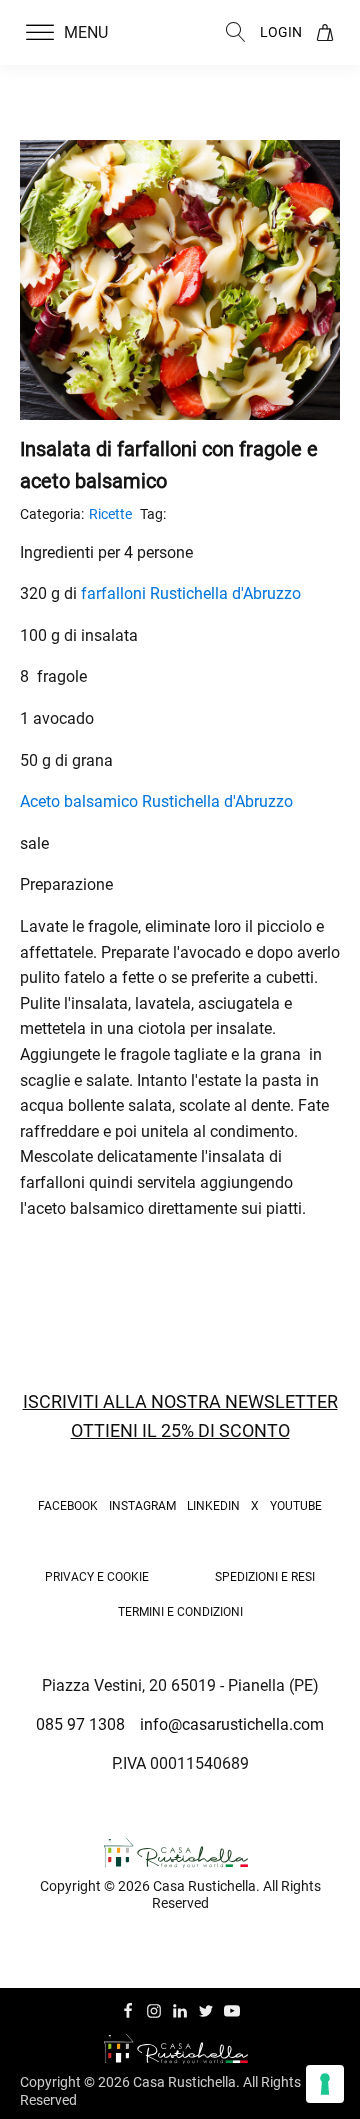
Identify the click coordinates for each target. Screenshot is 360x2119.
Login (281, 32)
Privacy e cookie (97, 1577)
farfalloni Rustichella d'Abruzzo (191, 593)
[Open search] (236, 32)
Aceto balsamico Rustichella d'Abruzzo (156, 801)
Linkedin (213, 1506)
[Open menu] (40, 33)
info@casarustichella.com (232, 1724)
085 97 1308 (80, 1724)
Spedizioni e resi (265, 1577)
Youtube (296, 1506)
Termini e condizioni (180, 1612)
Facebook (68, 1506)
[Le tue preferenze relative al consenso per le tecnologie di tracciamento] (325, 2084)
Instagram (142, 1506)
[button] (79, 33)
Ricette (110, 514)
